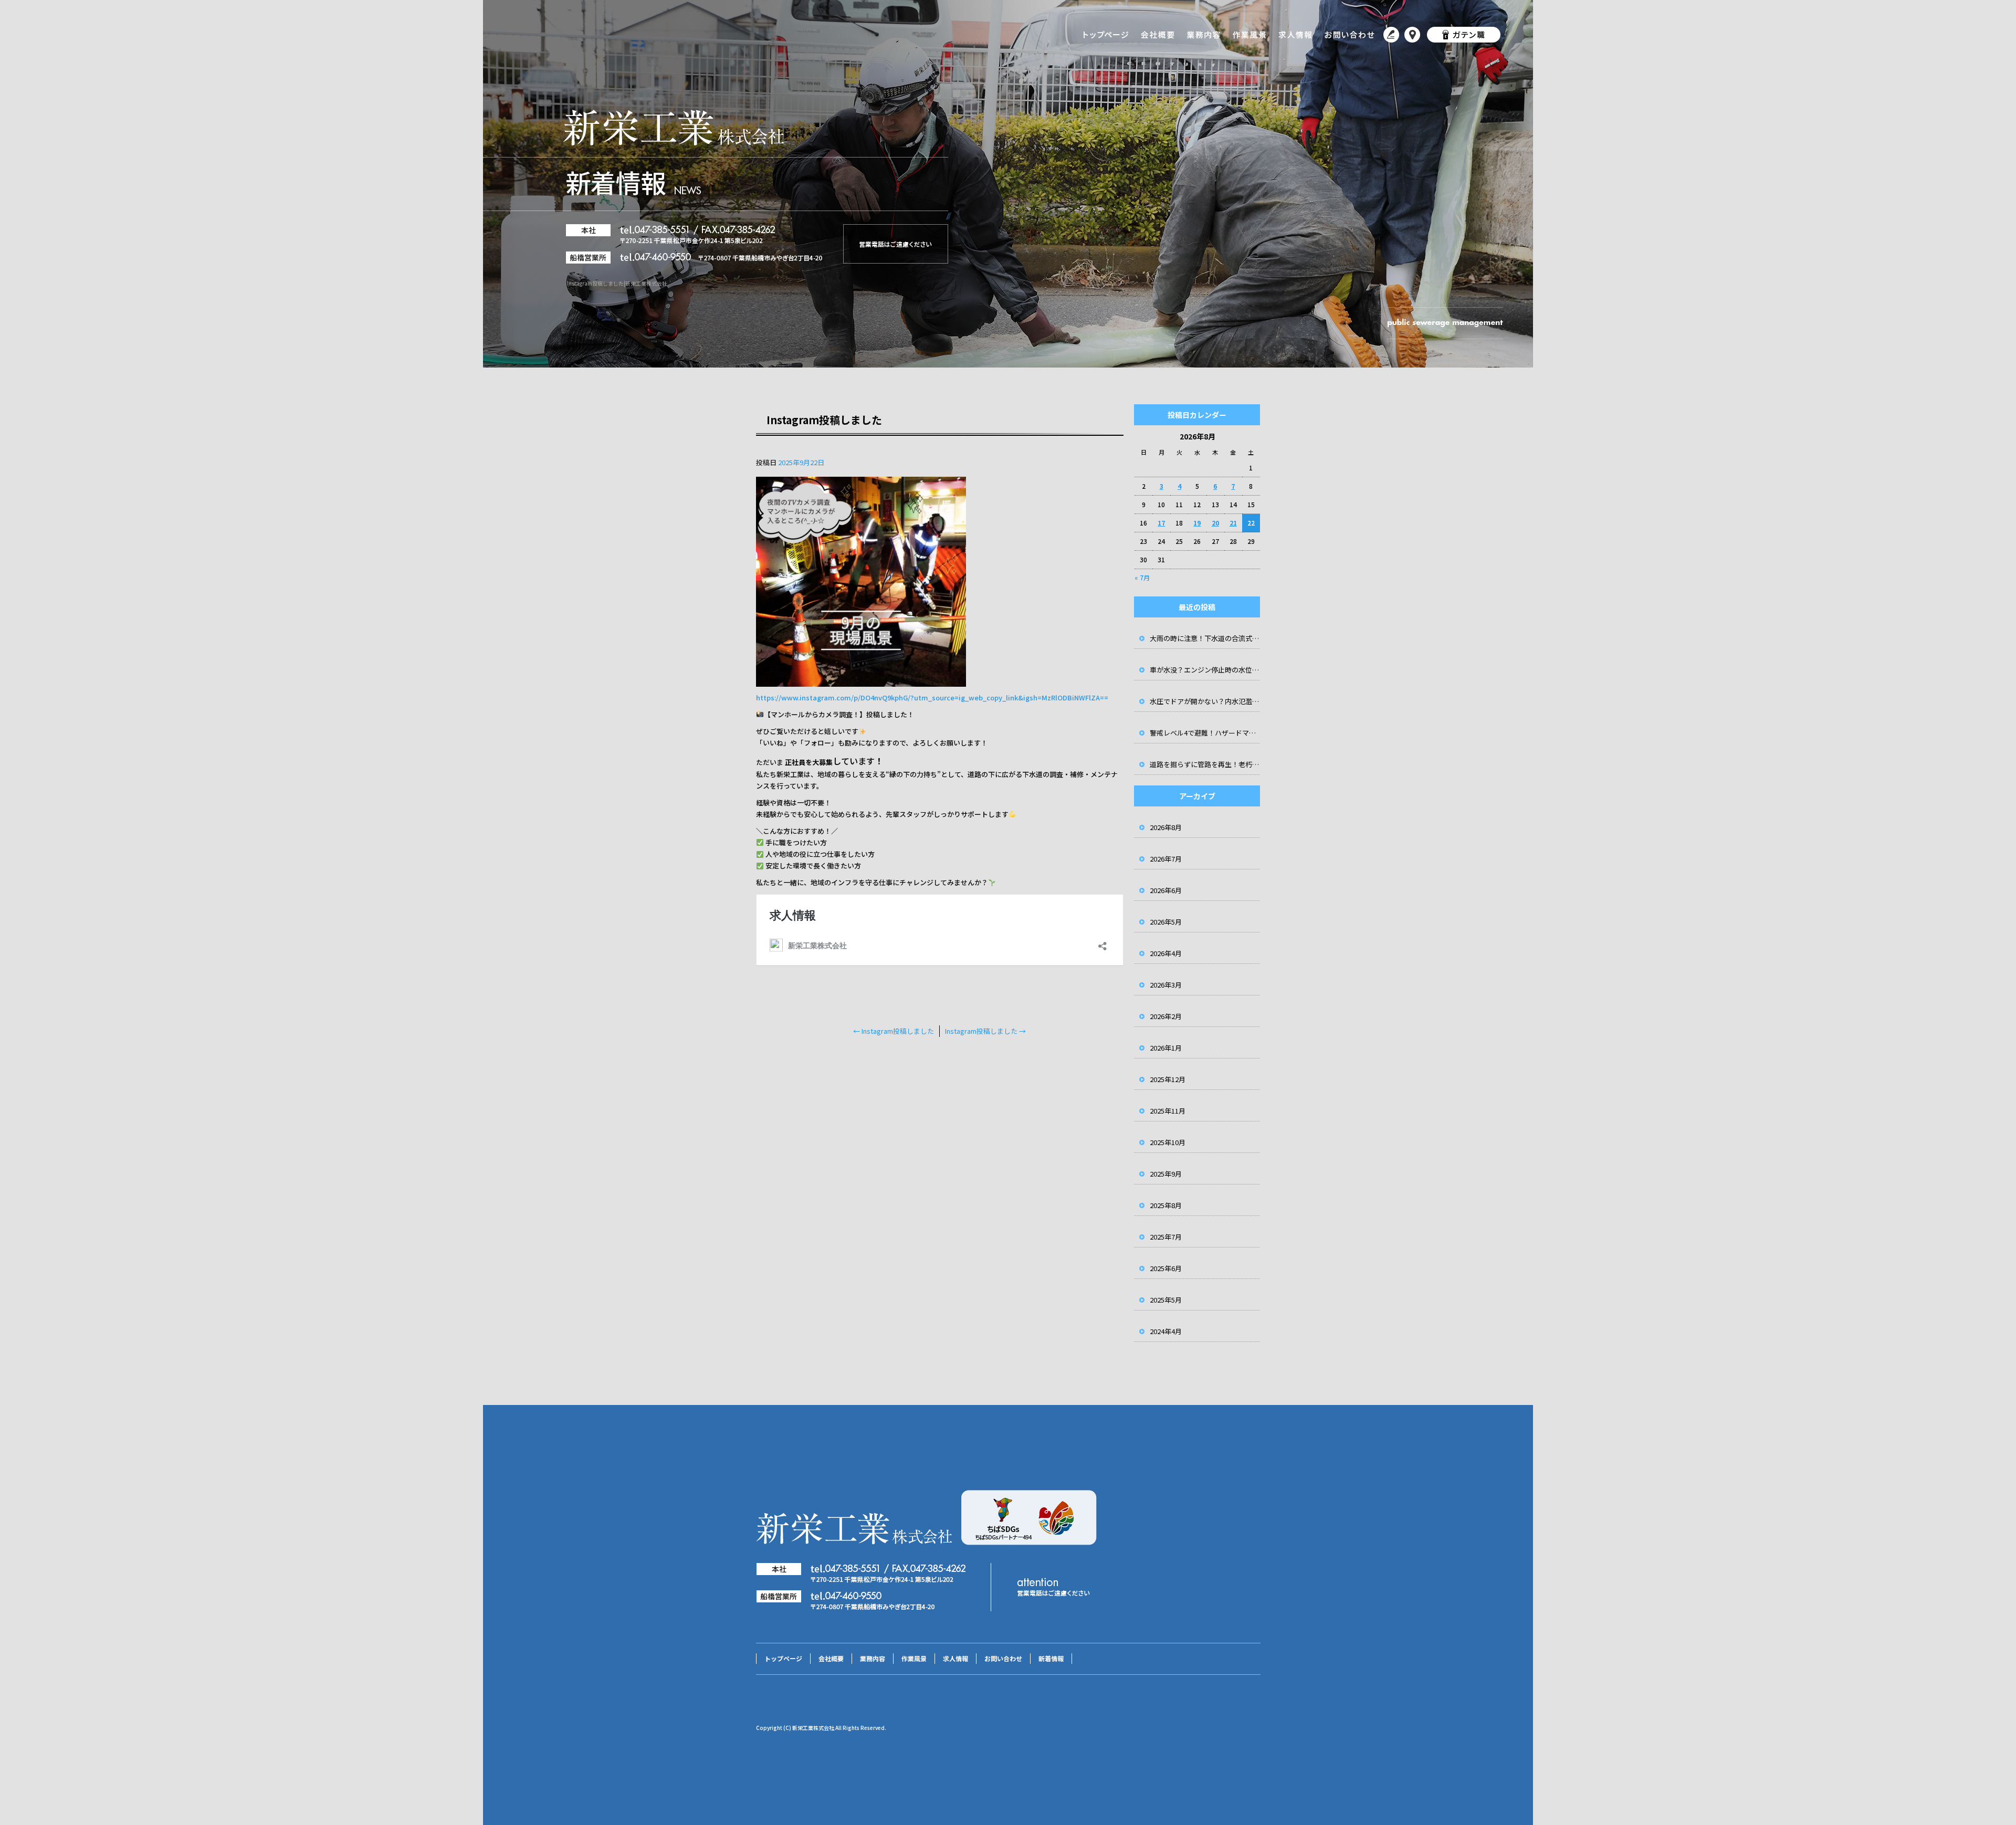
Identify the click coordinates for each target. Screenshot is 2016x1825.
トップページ (1105, 34)
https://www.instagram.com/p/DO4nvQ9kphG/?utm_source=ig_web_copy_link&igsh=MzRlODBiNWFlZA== (932, 698)
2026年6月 (1166, 890)
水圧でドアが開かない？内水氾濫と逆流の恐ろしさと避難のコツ (1205, 701)
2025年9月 (1166, 1174)
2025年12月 (1168, 1079)
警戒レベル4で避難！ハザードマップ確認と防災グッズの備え (1205, 733)
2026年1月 (1166, 1048)
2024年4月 (1166, 1331)
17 (1161, 523)
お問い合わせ (1349, 34)
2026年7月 (1166, 859)
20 (1215, 523)
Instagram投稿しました (894, 1031)
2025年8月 (1166, 1205)
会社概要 (1158, 34)
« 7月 (1142, 577)
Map (1412, 34)
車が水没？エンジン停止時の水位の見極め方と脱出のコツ (1205, 670)
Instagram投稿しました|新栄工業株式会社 (617, 283)
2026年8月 (1166, 827)
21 (1233, 523)
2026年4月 (1166, 953)
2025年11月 (1168, 1111)
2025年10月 (1168, 1142)
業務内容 (1205, 34)
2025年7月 (1166, 1237)
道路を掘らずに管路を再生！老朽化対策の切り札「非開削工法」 (1205, 764)
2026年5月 (1166, 922)
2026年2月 (1166, 1016)
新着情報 (1391, 34)
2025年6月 (1166, 1268)
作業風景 (1251, 34)
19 (1197, 523)
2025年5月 (1166, 1300)
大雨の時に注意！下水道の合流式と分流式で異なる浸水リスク (1205, 638)
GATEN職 (1462, 34)
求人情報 (1295, 34)
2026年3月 (1166, 985)
